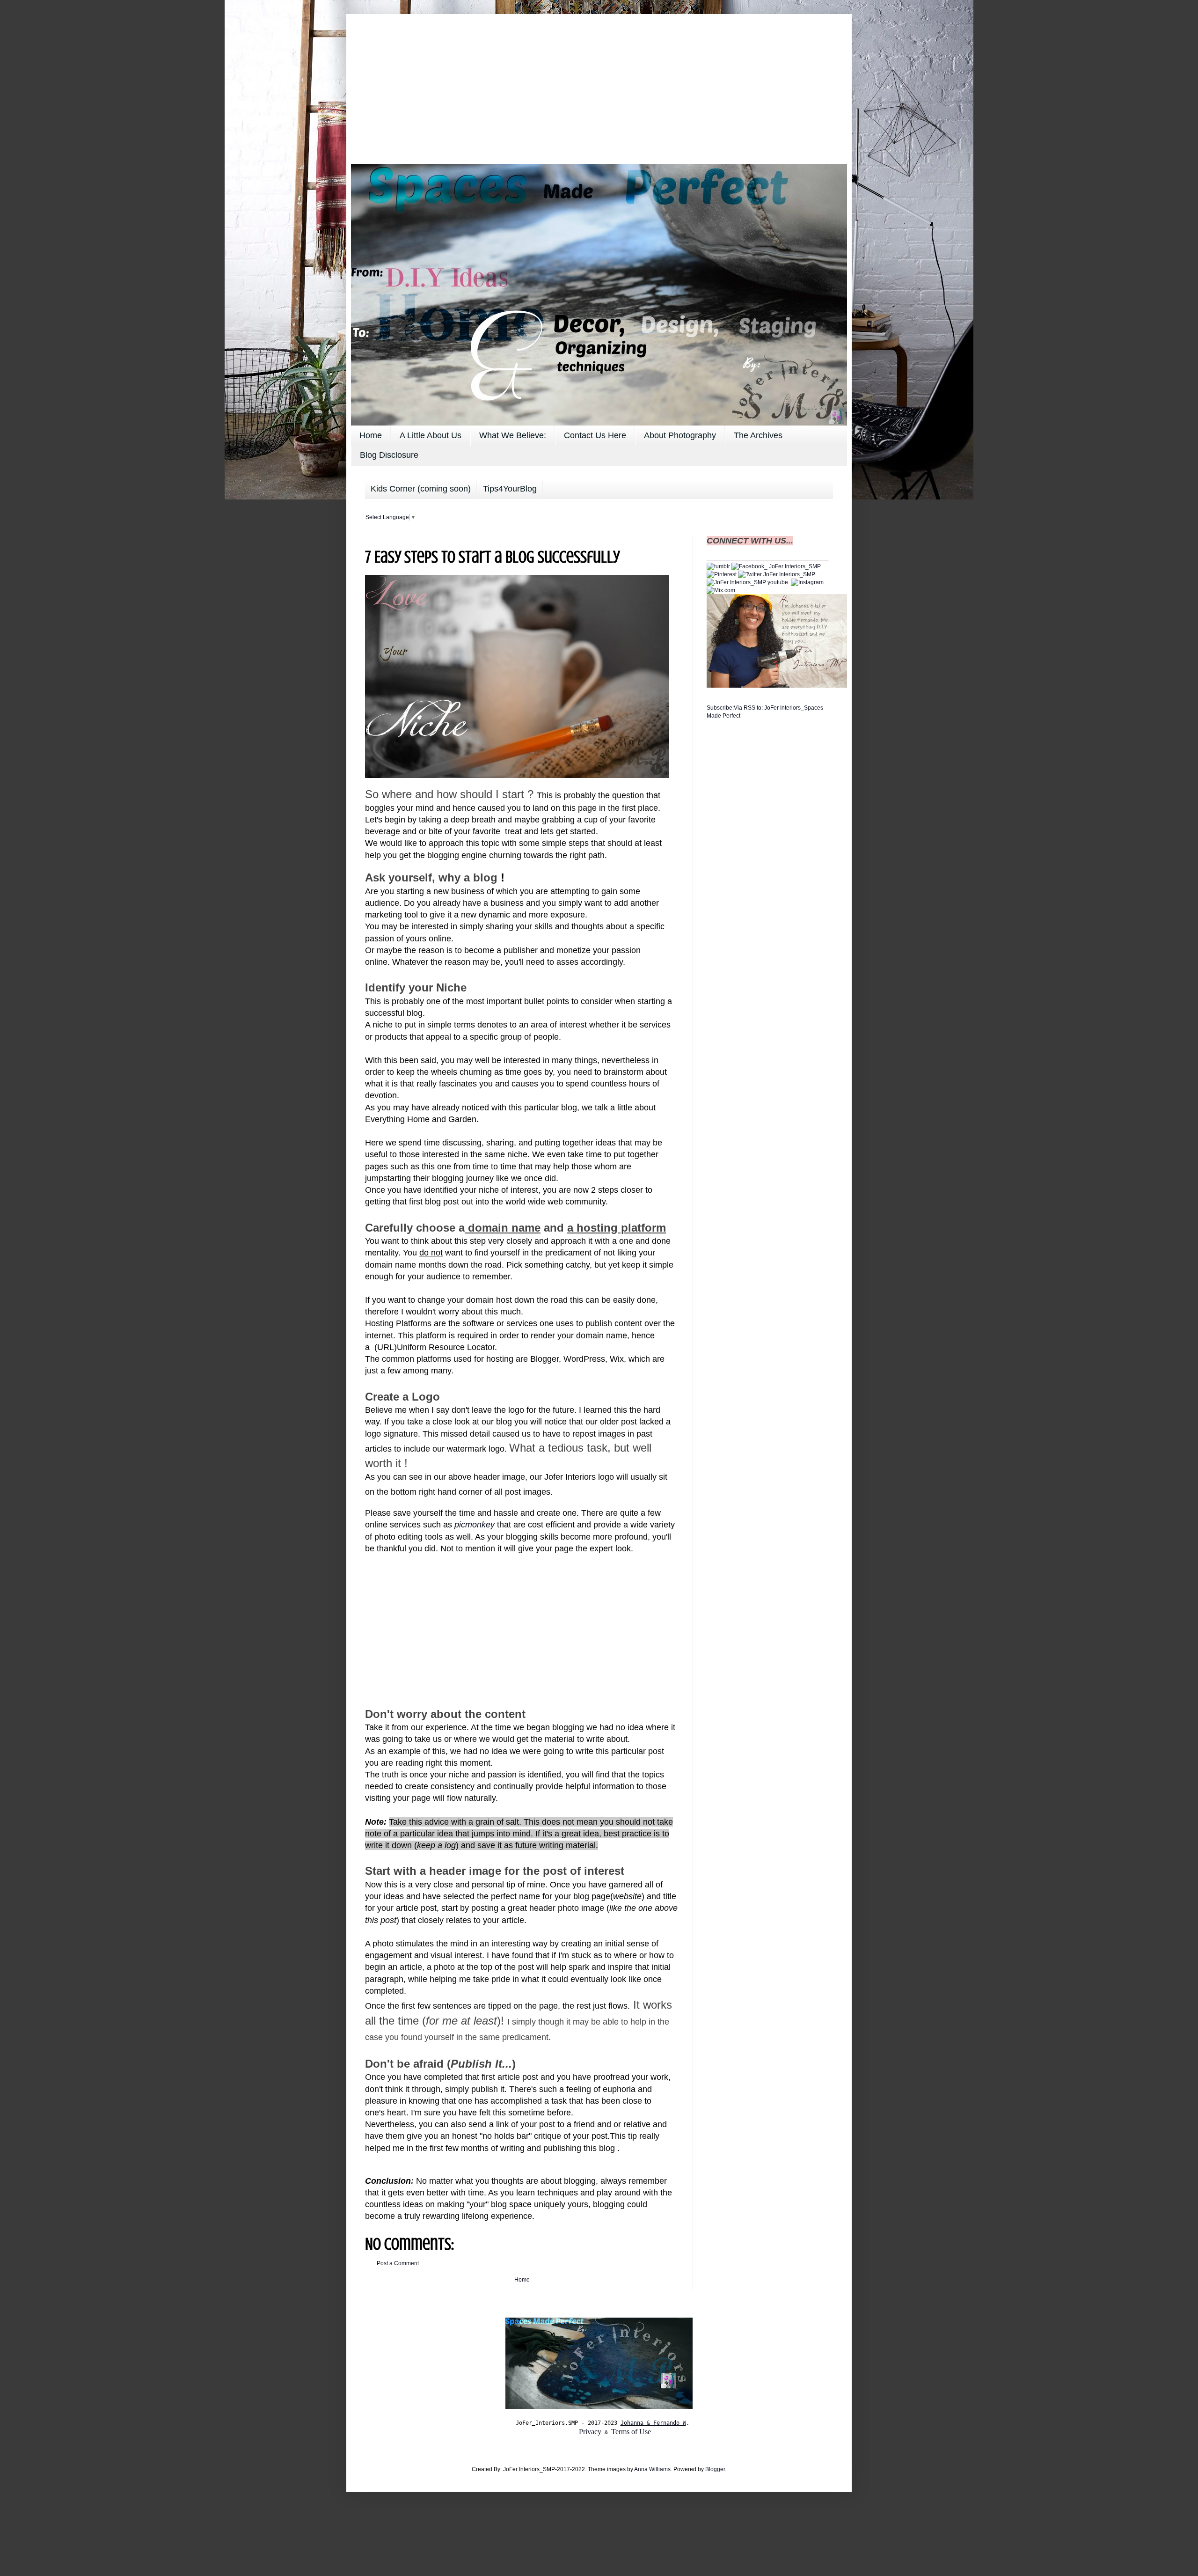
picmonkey (475, 1525)
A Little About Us (431, 435)
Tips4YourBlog (510, 489)
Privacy (590, 2432)
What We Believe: (513, 435)
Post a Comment (398, 2263)
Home (371, 435)
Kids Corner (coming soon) (421, 489)
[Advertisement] (599, 84)
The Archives (758, 435)
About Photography (680, 435)
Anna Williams (652, 2469)
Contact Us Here (595, 435)
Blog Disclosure (389, 455)
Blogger (715, 2469)
